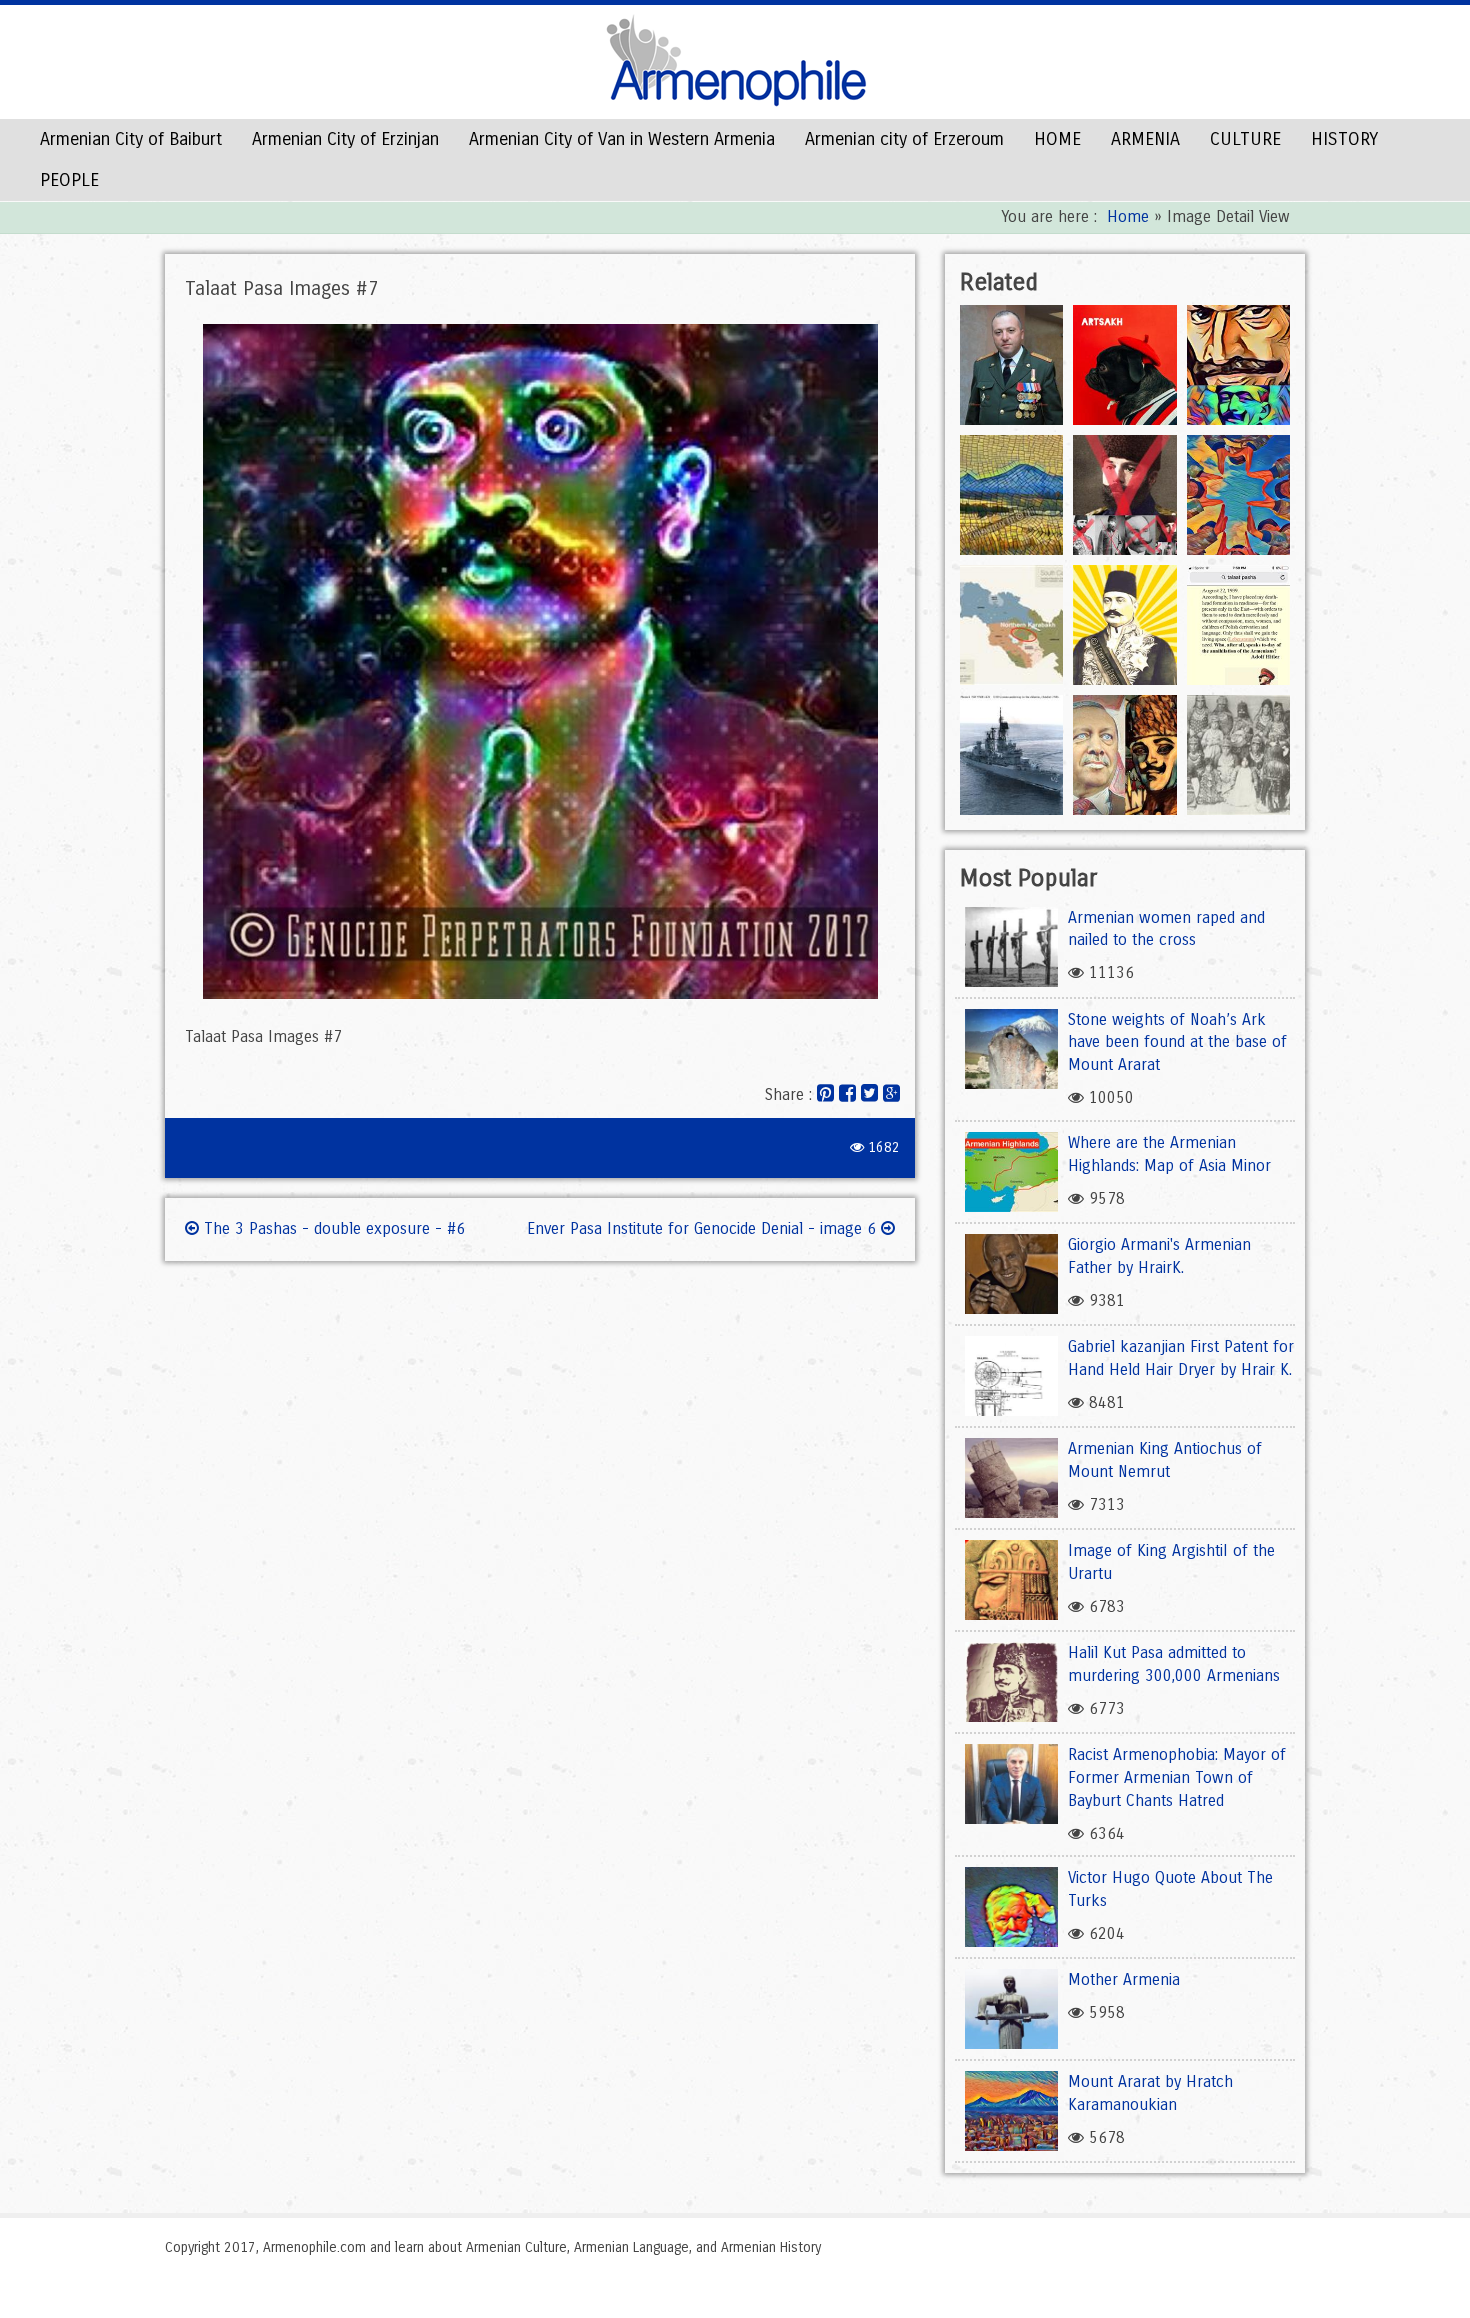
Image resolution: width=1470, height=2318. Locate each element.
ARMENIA (1145, 139)
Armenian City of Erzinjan (345, 139)
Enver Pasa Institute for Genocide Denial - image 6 (704, 1228)
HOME (1057, 139)
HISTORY (1344, 139)
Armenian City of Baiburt (131, 139)
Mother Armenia (1124, 1979)
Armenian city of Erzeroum (904, 139)
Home (1128, 216)
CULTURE (1245, 139)
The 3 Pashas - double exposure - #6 (332, 1228)
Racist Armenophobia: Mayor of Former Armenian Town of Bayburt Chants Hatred (1177, 1777)
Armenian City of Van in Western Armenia (622, 139)
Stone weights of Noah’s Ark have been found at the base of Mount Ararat (1177, 1042)
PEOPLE (69, 180)
